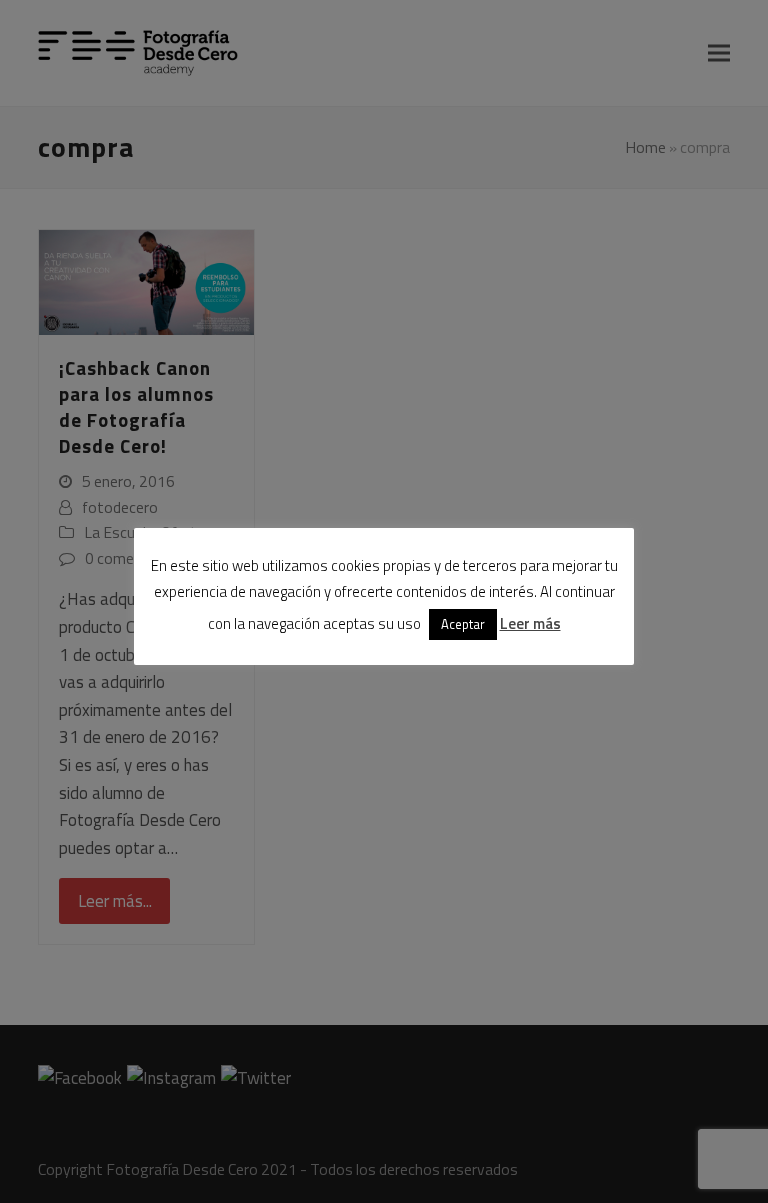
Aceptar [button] (463, 624)
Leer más (530, 623)
